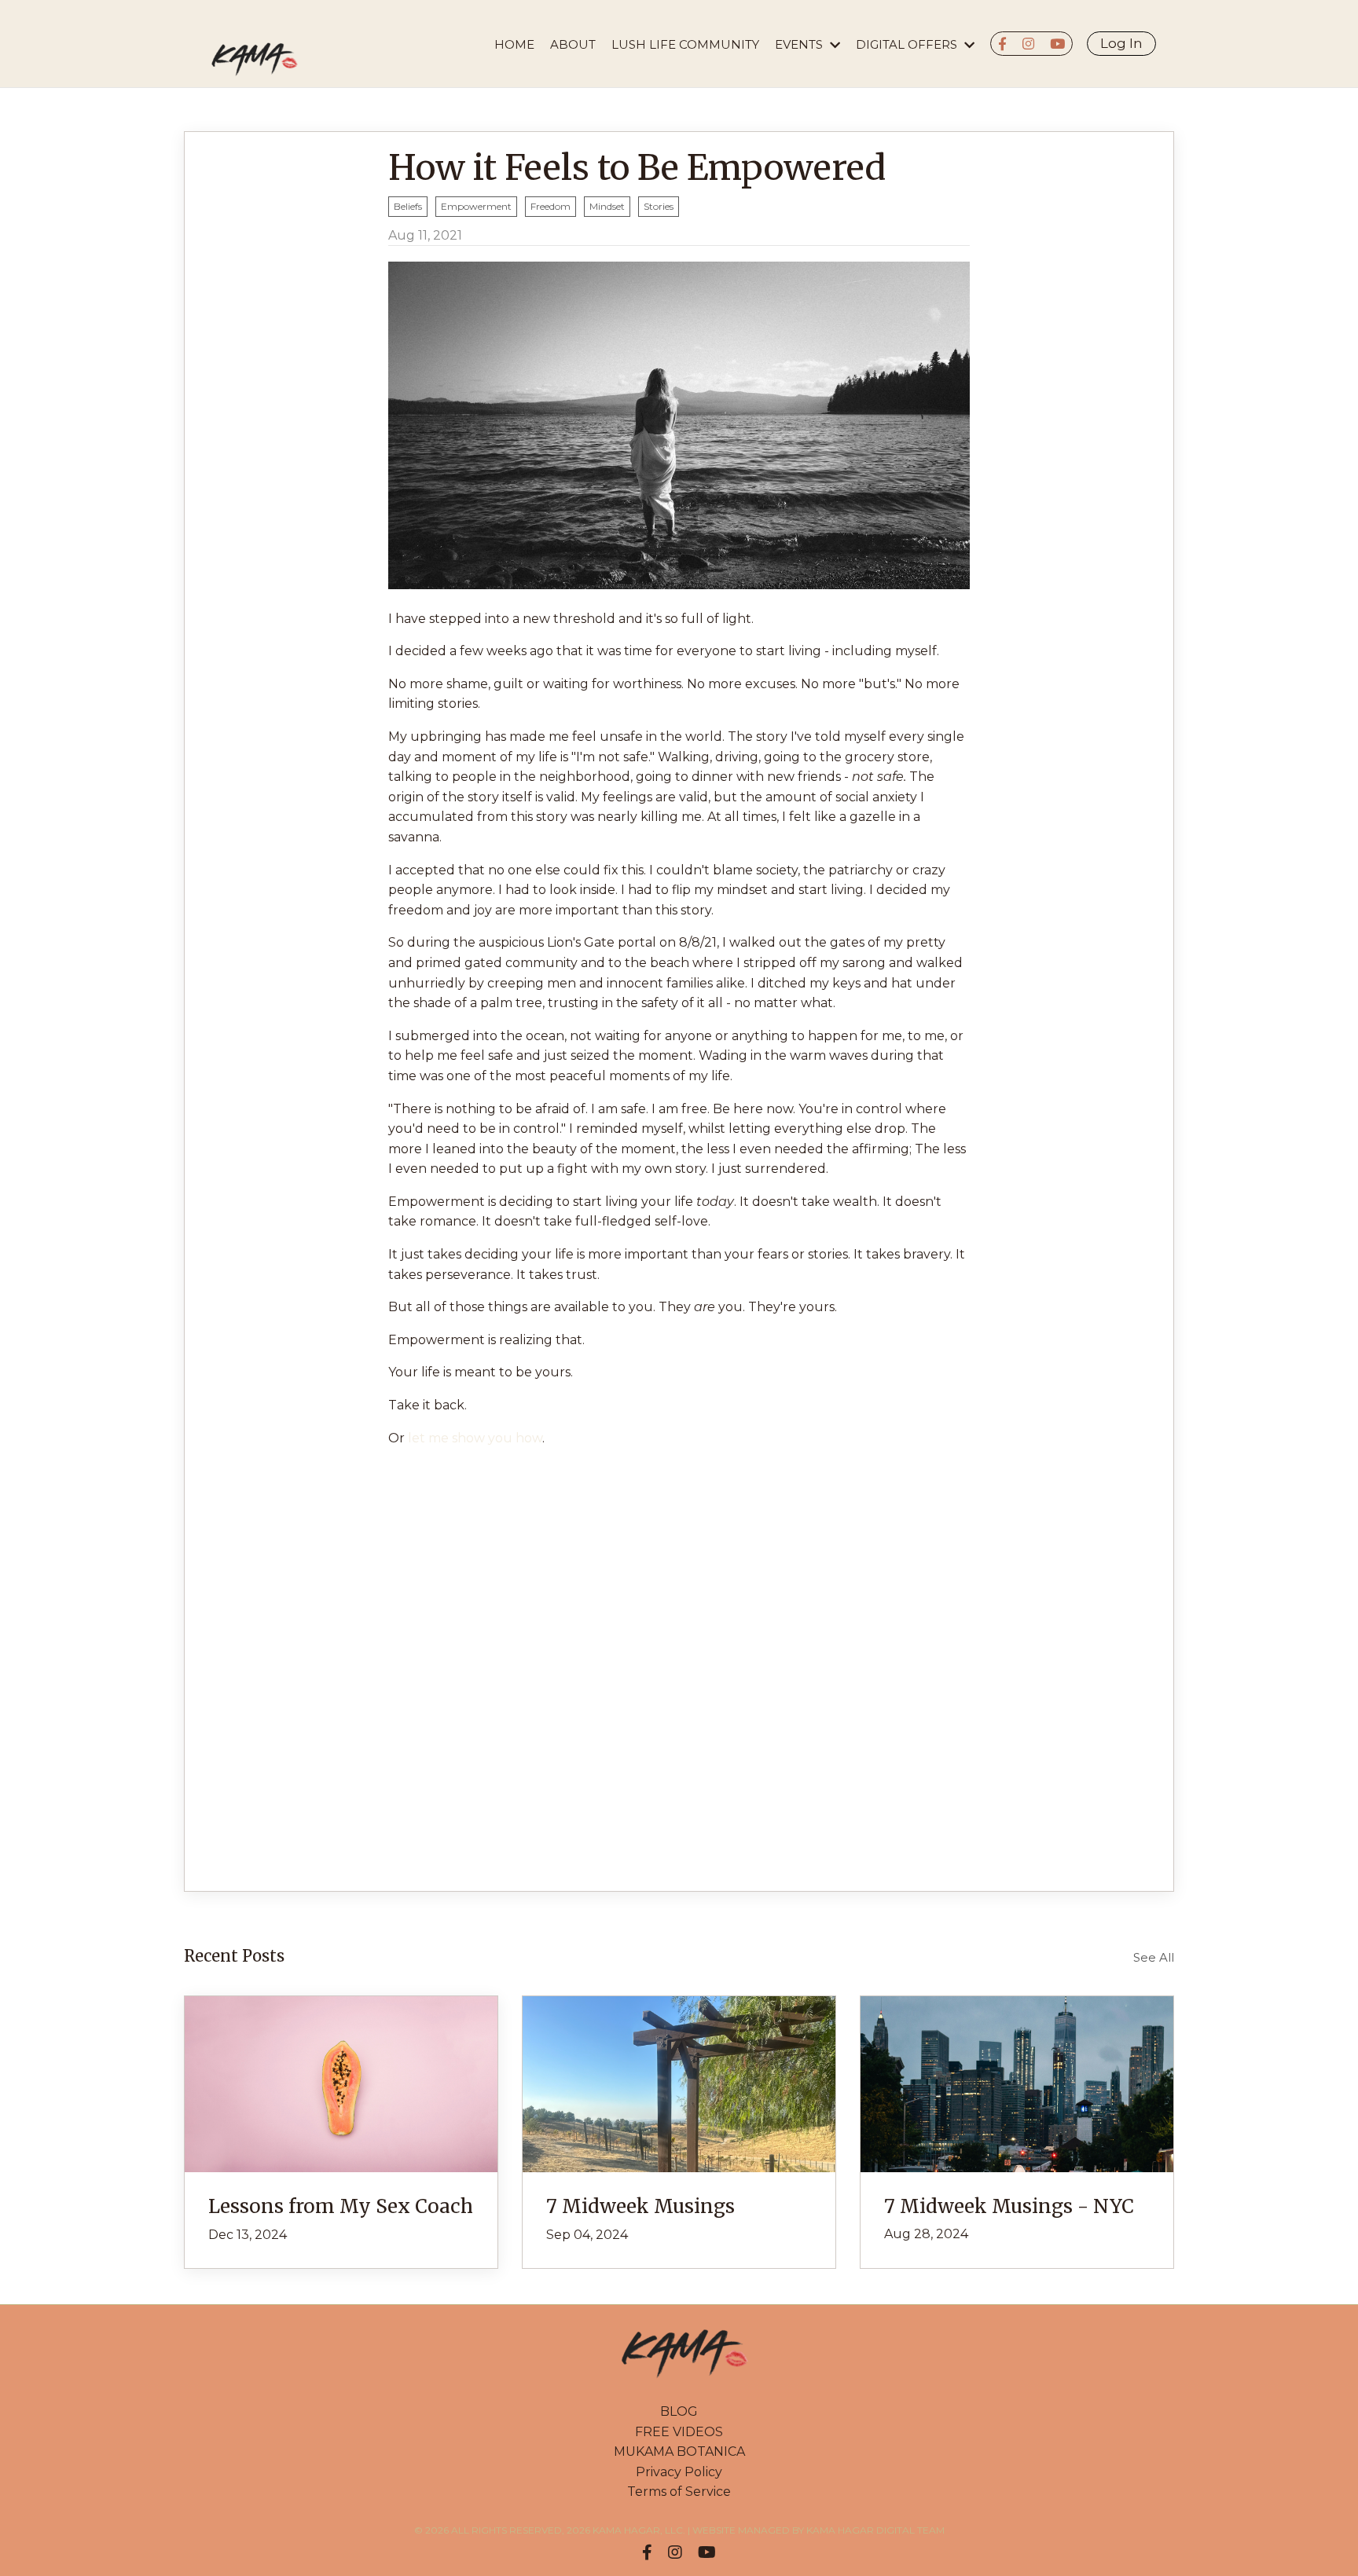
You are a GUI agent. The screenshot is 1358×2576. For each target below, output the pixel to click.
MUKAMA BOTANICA (679, 2451)
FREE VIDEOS (679, 2432)
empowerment (476, 206)
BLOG (679, 2411)
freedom (551, 206)
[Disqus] (679, 1657)
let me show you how (475, 1438)
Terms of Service (679, 2492)
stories (659, 206)
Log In (1121, 43)
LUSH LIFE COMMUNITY (685, 44)
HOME (514, 44)
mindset (607, 206)
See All (1154, 1957)
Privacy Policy (679, 2472)
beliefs (408, 206)
